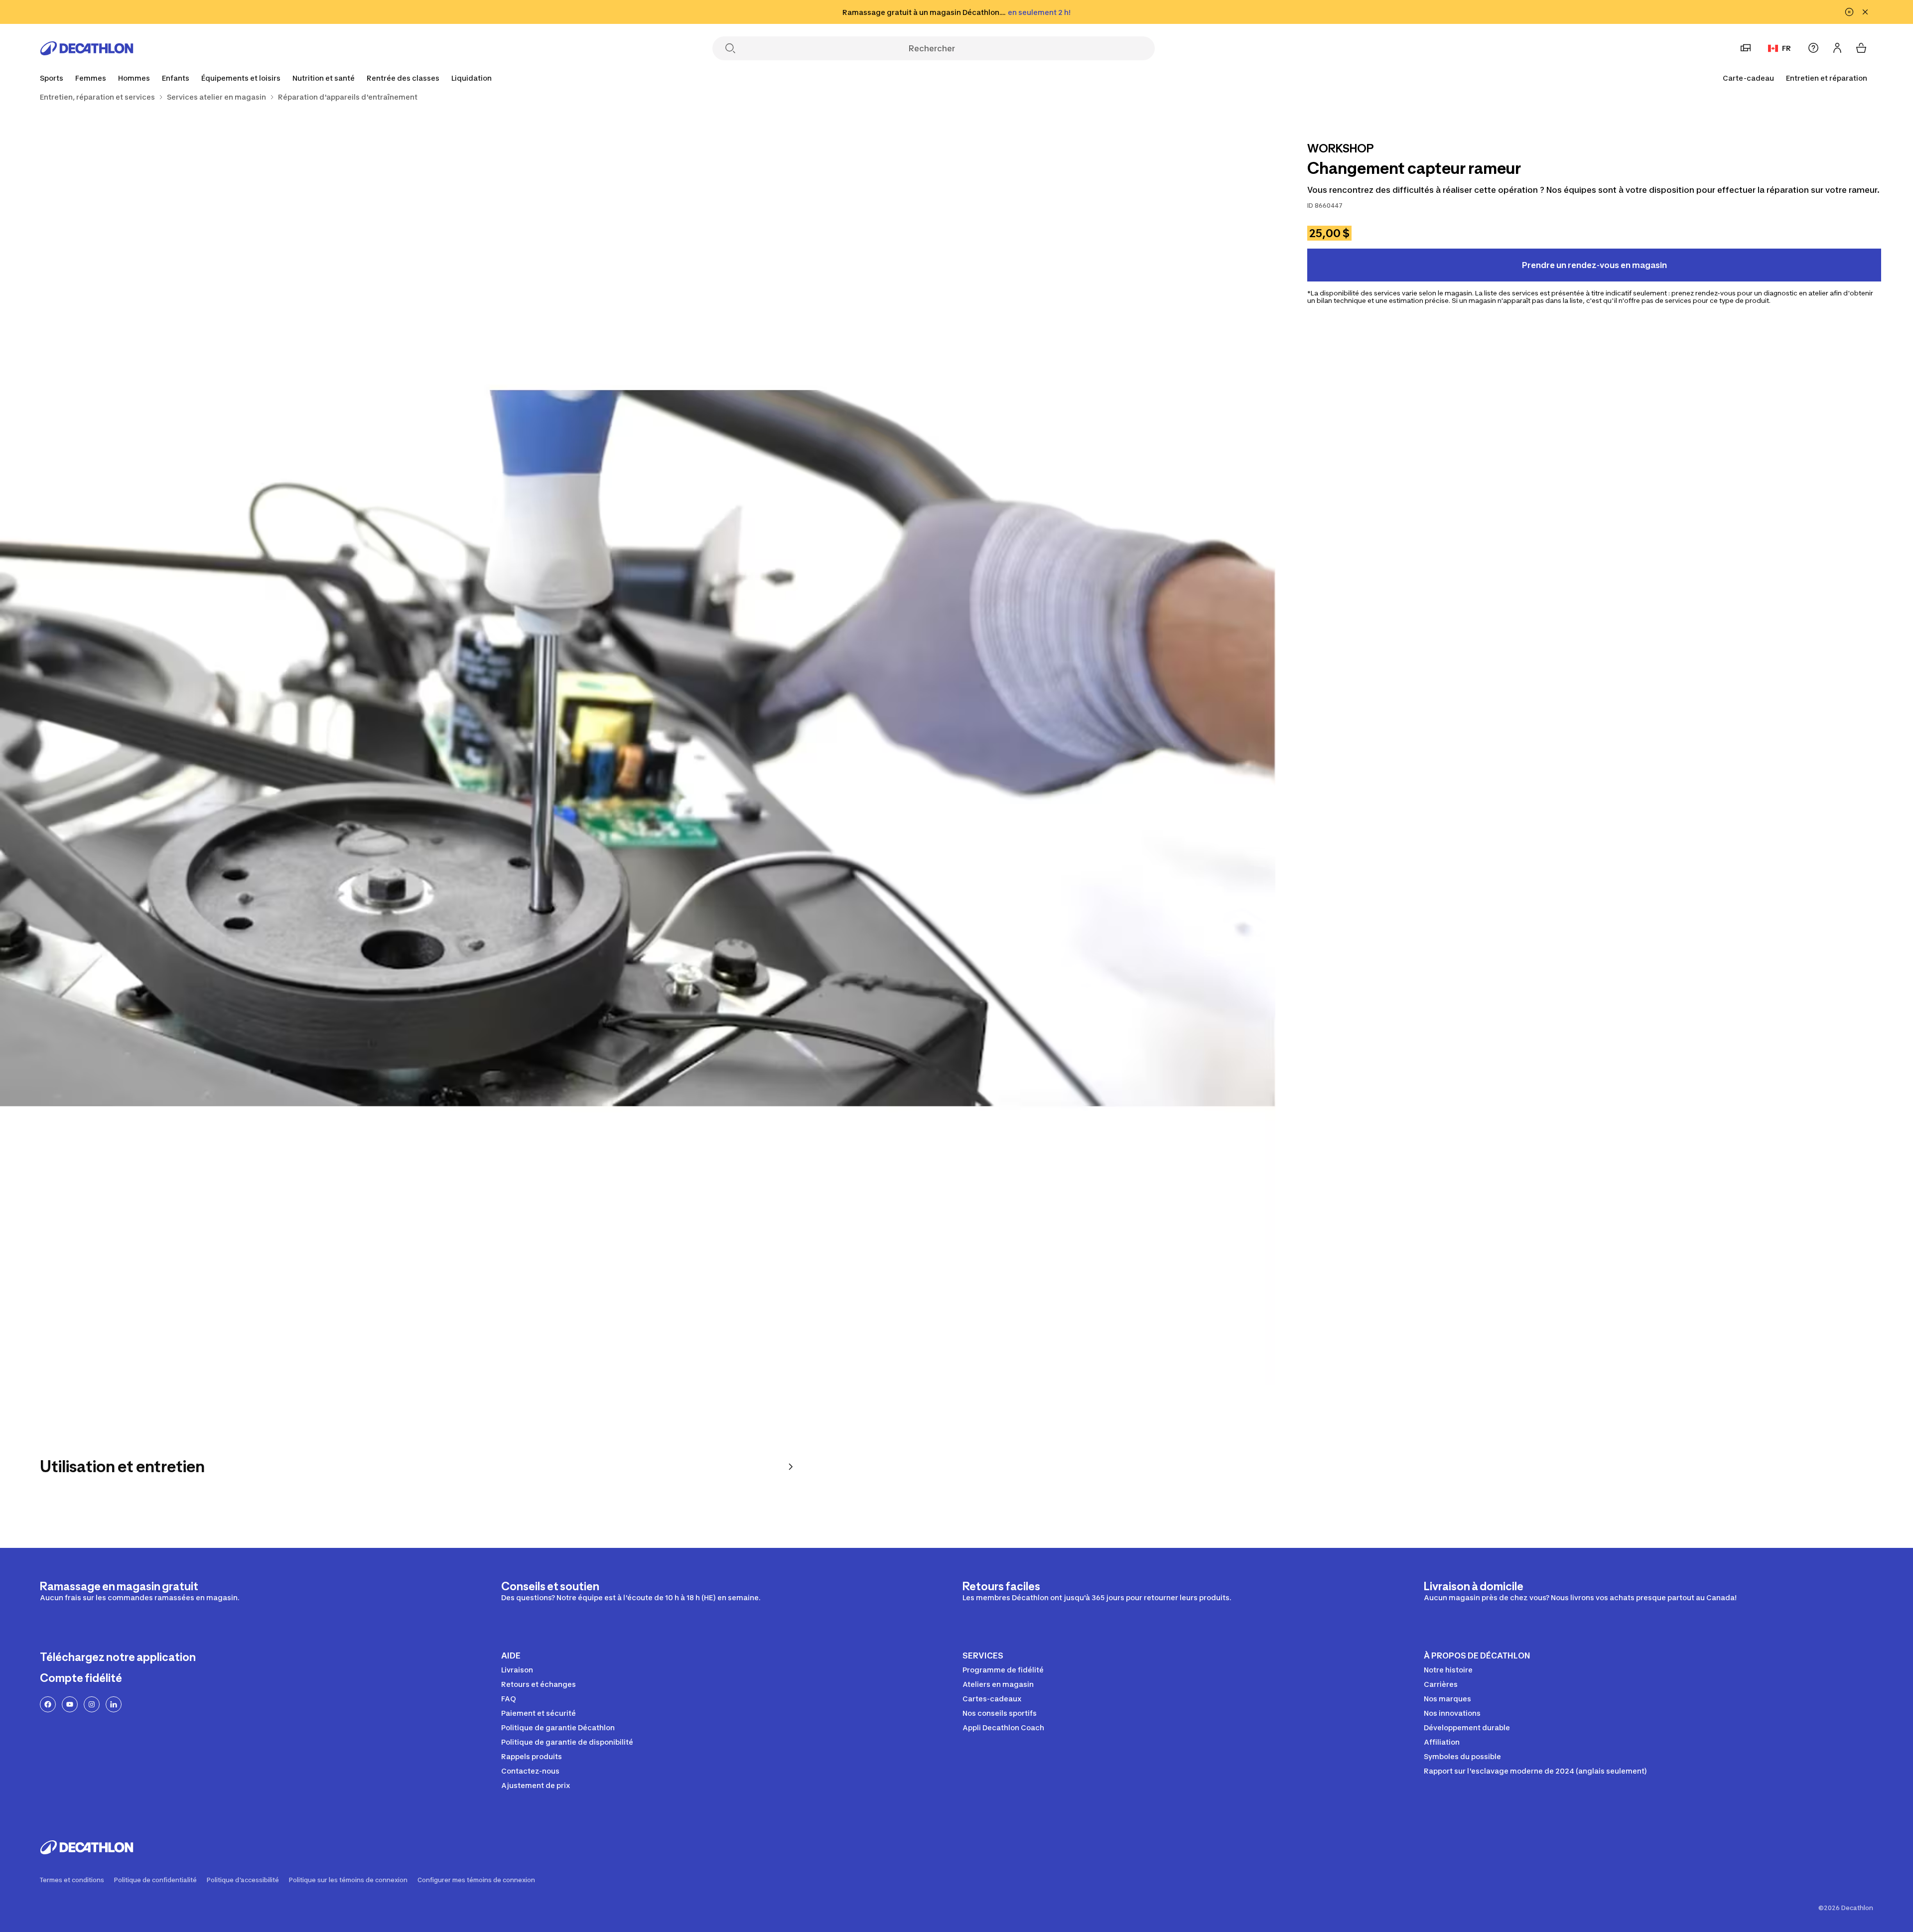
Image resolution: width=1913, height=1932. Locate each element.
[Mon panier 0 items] (1861, 48)
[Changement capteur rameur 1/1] (638, 748)
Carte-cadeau (1748, 78)
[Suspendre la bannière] (1849, 12)
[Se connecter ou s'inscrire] (1837, 48)
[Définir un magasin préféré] (1746, 48)
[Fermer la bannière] (1865, 12)
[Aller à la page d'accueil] (87, 48)
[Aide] (1813, 48)
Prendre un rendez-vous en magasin (1594, 265)
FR (1786, 48)
